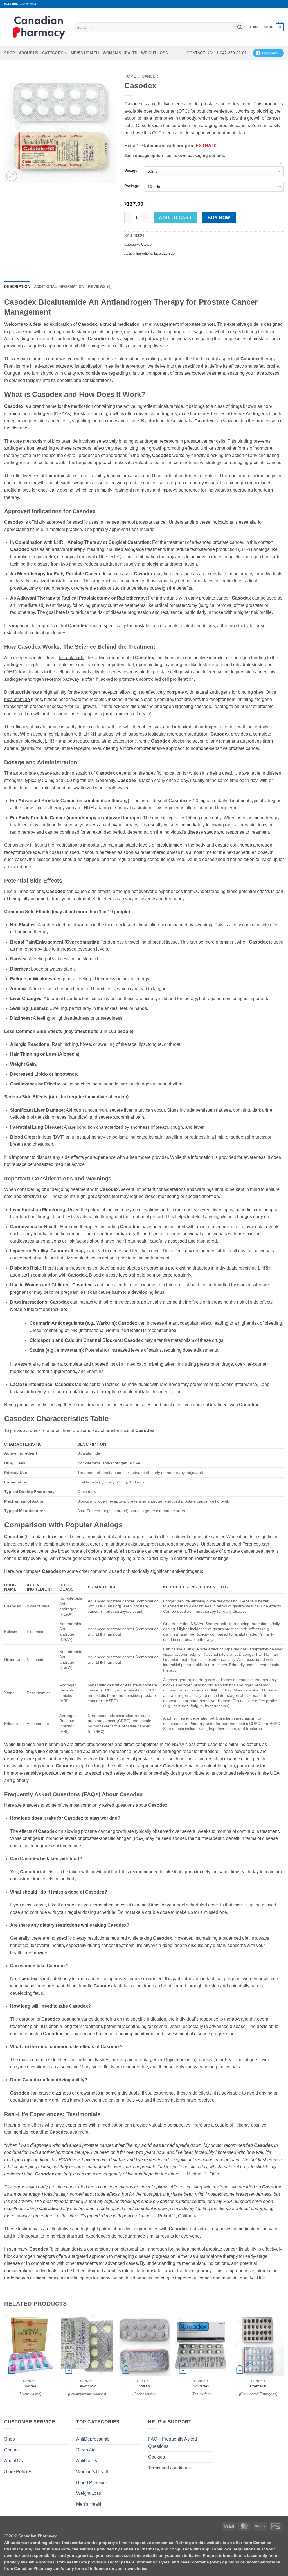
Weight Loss (155, 53)
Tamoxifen (201, 2394)
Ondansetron (144, 2394)
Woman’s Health (120, 53)
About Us (29, 53)
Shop (10, 53)
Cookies (157, 2457)
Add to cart (175, 218)
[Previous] (4, 2361)
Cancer (150, 76)
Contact (12, 2450)
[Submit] (240, 27)
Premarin (258, 2386)
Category (53, 53)
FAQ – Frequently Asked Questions (173, 2443)
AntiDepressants (93, 2439)
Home (130, 76)
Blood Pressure (92, 2483)
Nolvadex (201, 2386)
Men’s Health (85, 53)
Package (132, 186)
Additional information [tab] (59, 287)
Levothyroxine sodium (87, 2394)
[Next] (283, 2361)
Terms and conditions (169, 2468)
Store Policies (18, 2472)
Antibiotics (87, 2461)
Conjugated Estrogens (258, 2394)
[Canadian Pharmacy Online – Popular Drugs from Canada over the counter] (39, 27)
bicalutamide (164, 253)
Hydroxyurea (30, 2394)
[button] (267, 27)
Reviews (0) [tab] (100, 287)
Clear (279, 163)
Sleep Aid (86, 2450)
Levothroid (87, 2386)
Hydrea (30, 2386)
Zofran (144, 2386)
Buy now (219, 218)
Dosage (131, 171)
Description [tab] (17, 287)
